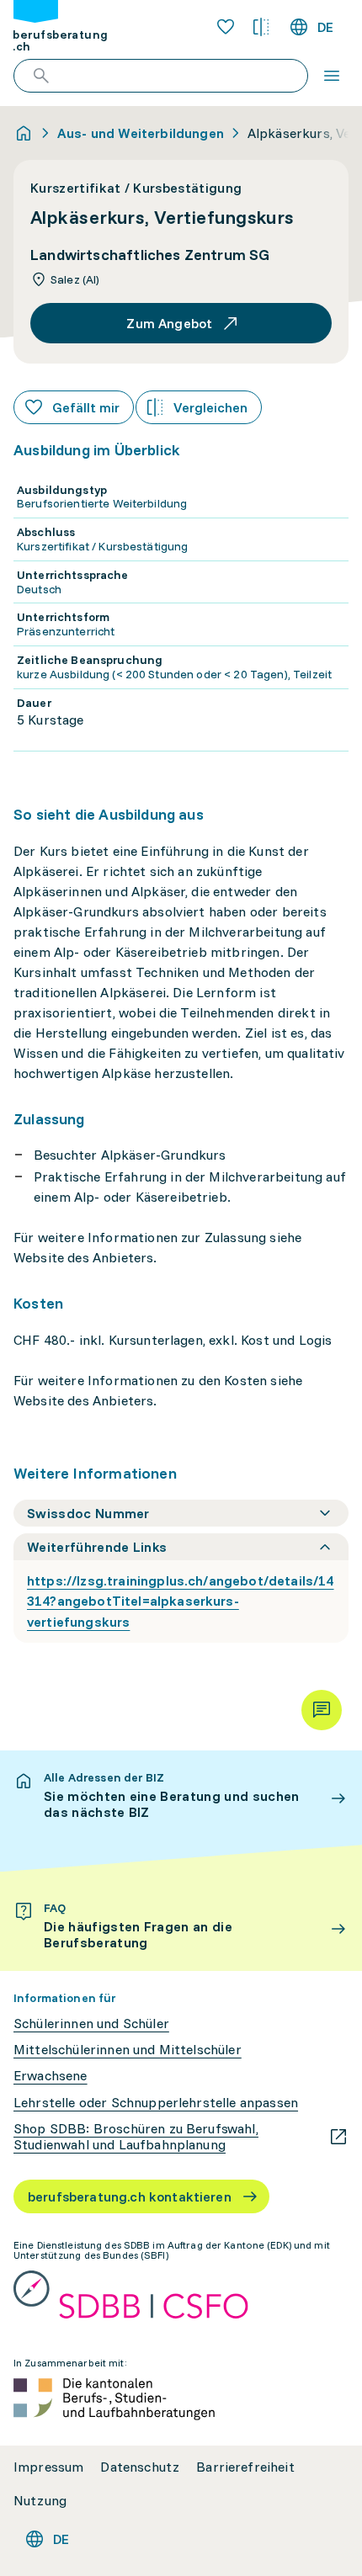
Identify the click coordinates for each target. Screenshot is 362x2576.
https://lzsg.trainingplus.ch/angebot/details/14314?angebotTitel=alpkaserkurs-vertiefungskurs (181, 1601)
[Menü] (332, 76)
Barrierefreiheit (245, 2467)
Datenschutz (140, 2467)
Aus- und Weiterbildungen (141, 133)
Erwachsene (51, 2076)
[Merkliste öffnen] (226, 27)
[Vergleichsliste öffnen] (261, 27)
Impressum (48, 2467)
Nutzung (40, 2501)
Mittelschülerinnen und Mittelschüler (128, 2050)
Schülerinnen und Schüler (91, 2024)
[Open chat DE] (322, 1710)
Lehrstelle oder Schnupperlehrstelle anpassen (156, 2103)
